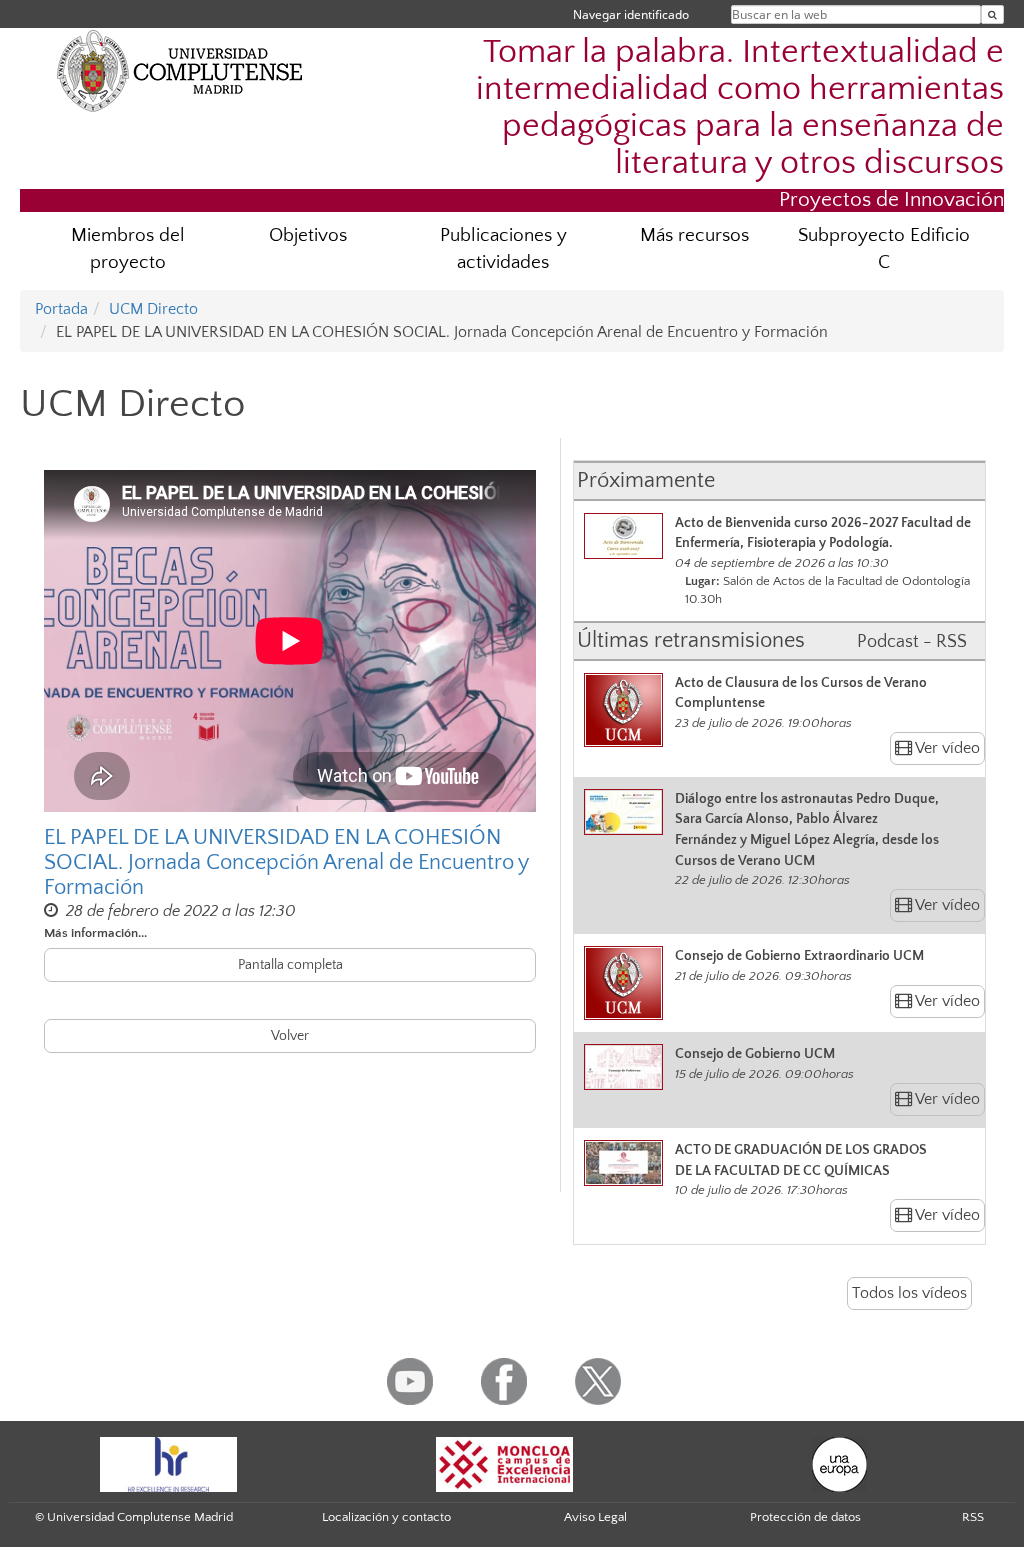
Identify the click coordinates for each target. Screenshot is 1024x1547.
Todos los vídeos (909, 1293)
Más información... (95, 933)
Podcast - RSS (912, 642)
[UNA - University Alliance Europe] (839, 1463)
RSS (973, 1517)
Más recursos (694, 235)
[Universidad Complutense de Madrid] (180, 70)
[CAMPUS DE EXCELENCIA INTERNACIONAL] (505, 1463)
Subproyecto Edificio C (884, 249)
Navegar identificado (631, 14)
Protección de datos (805, 1517)
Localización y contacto (386, 1517)
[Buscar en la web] (992, 14)
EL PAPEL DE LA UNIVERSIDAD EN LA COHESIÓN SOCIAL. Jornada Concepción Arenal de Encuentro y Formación (286, 862)
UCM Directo (153, 309)
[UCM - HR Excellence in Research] (169, 1463)
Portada (61, 309)
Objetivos (308, 235)
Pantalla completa (290, 965)
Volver (290, 1036)
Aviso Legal (595, 1517)
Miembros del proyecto (128, 249)
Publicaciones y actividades (503, 249)
